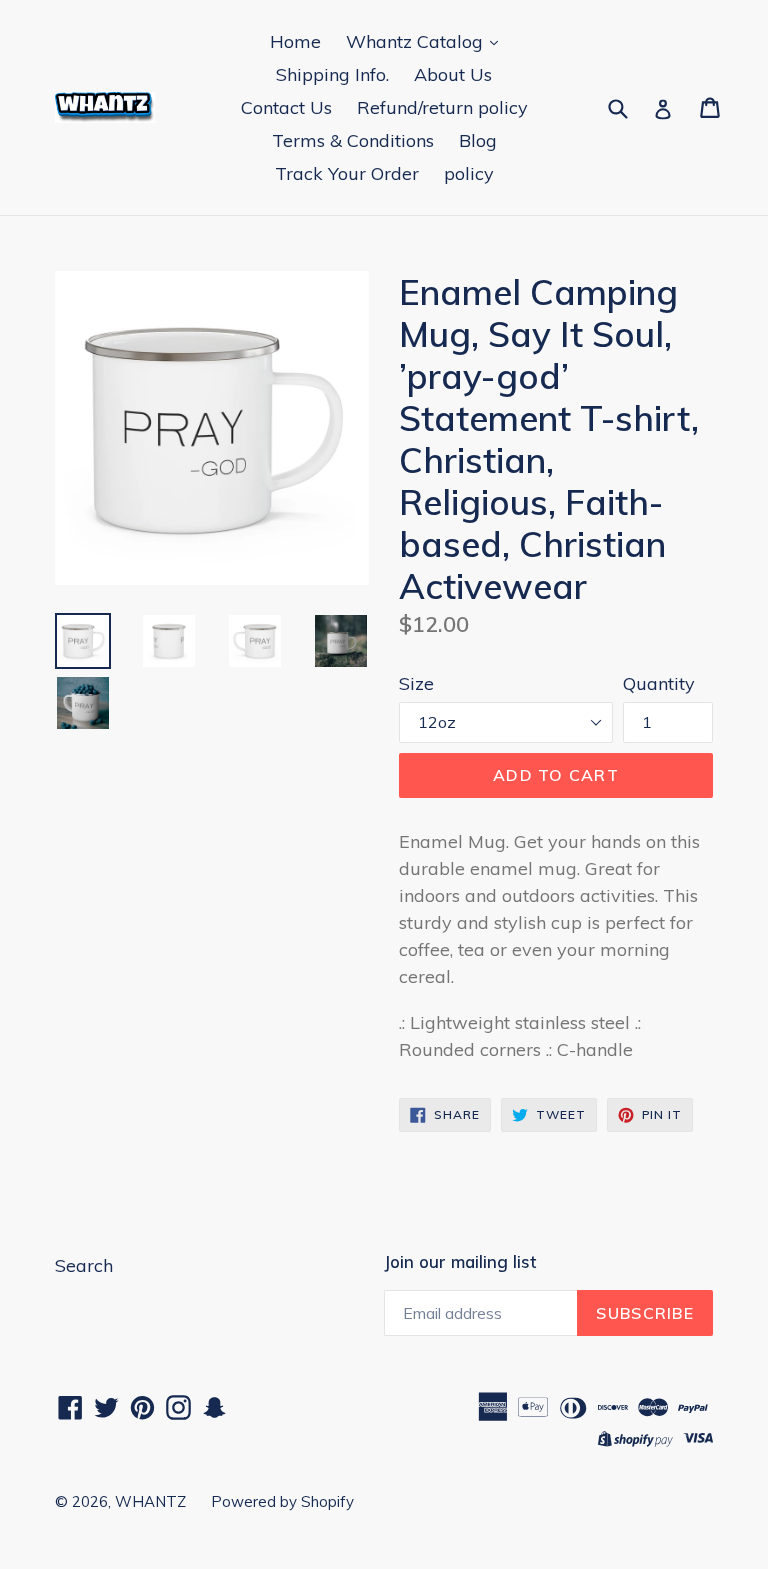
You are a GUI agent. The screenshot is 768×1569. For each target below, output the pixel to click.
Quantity (659, 683)
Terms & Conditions (353, 140)
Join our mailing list (460, 1262)
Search (84, 1265)
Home (295, 41)
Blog (478, 140)
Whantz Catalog (417, 41)
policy (469, 173)
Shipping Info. (332, 74)
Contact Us (286, 107)
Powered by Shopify (282, 1501)
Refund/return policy (442, 107)
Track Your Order (347, 173)
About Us (453, 74)
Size (416, 683)
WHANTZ (150, 1501)
